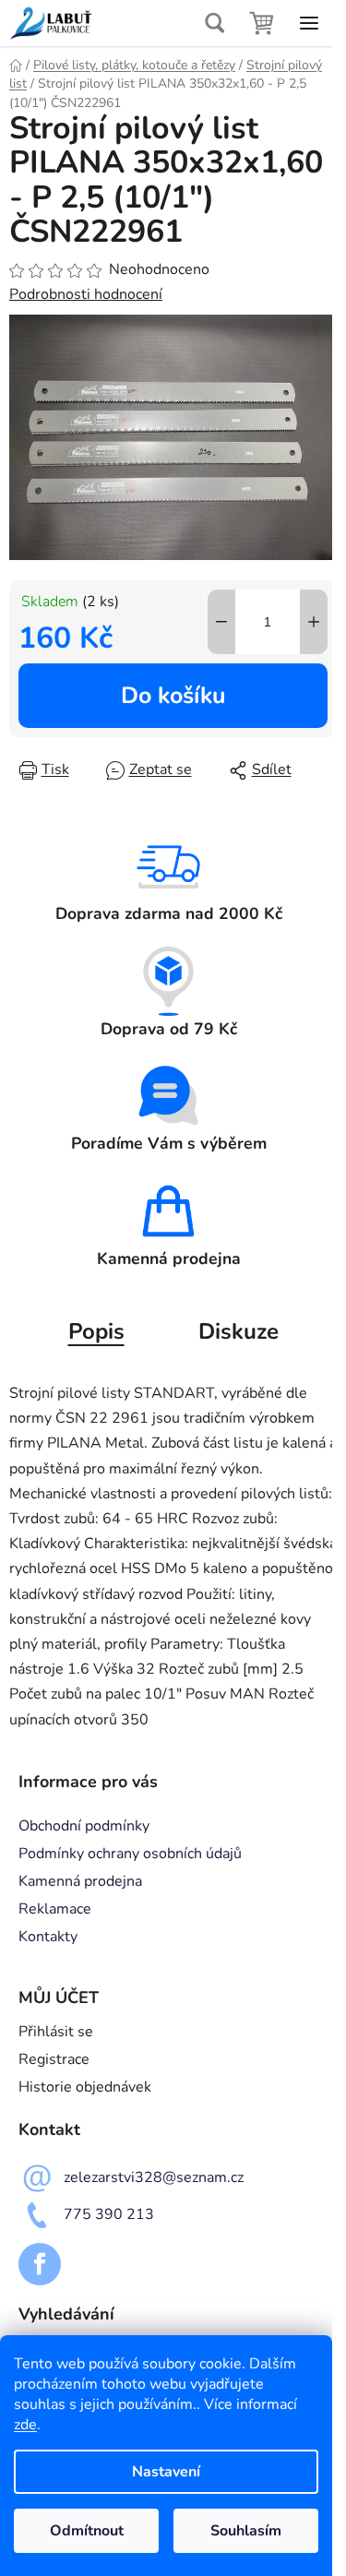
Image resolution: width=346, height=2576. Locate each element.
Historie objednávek (85, 2087)
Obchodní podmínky (84, 1826)
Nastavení (166, 2472)
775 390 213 (109, 2214)
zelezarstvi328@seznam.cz (154, 2177)
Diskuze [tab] (239, 1331)
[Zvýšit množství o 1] (314, 622)
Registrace (54, 2059)
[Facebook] (40, 2264)
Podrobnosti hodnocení (86, 294)
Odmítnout (87, 2531)
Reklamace (55, 1909)
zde (25, 2425)
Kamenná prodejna (80, 1881)
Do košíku (173, 696)
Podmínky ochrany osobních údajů (130, 1854)
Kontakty (48, 1937)
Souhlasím (246, 2531)
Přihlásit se (56, 2032)
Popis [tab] (96, 1331)
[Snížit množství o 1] (221, 622)
